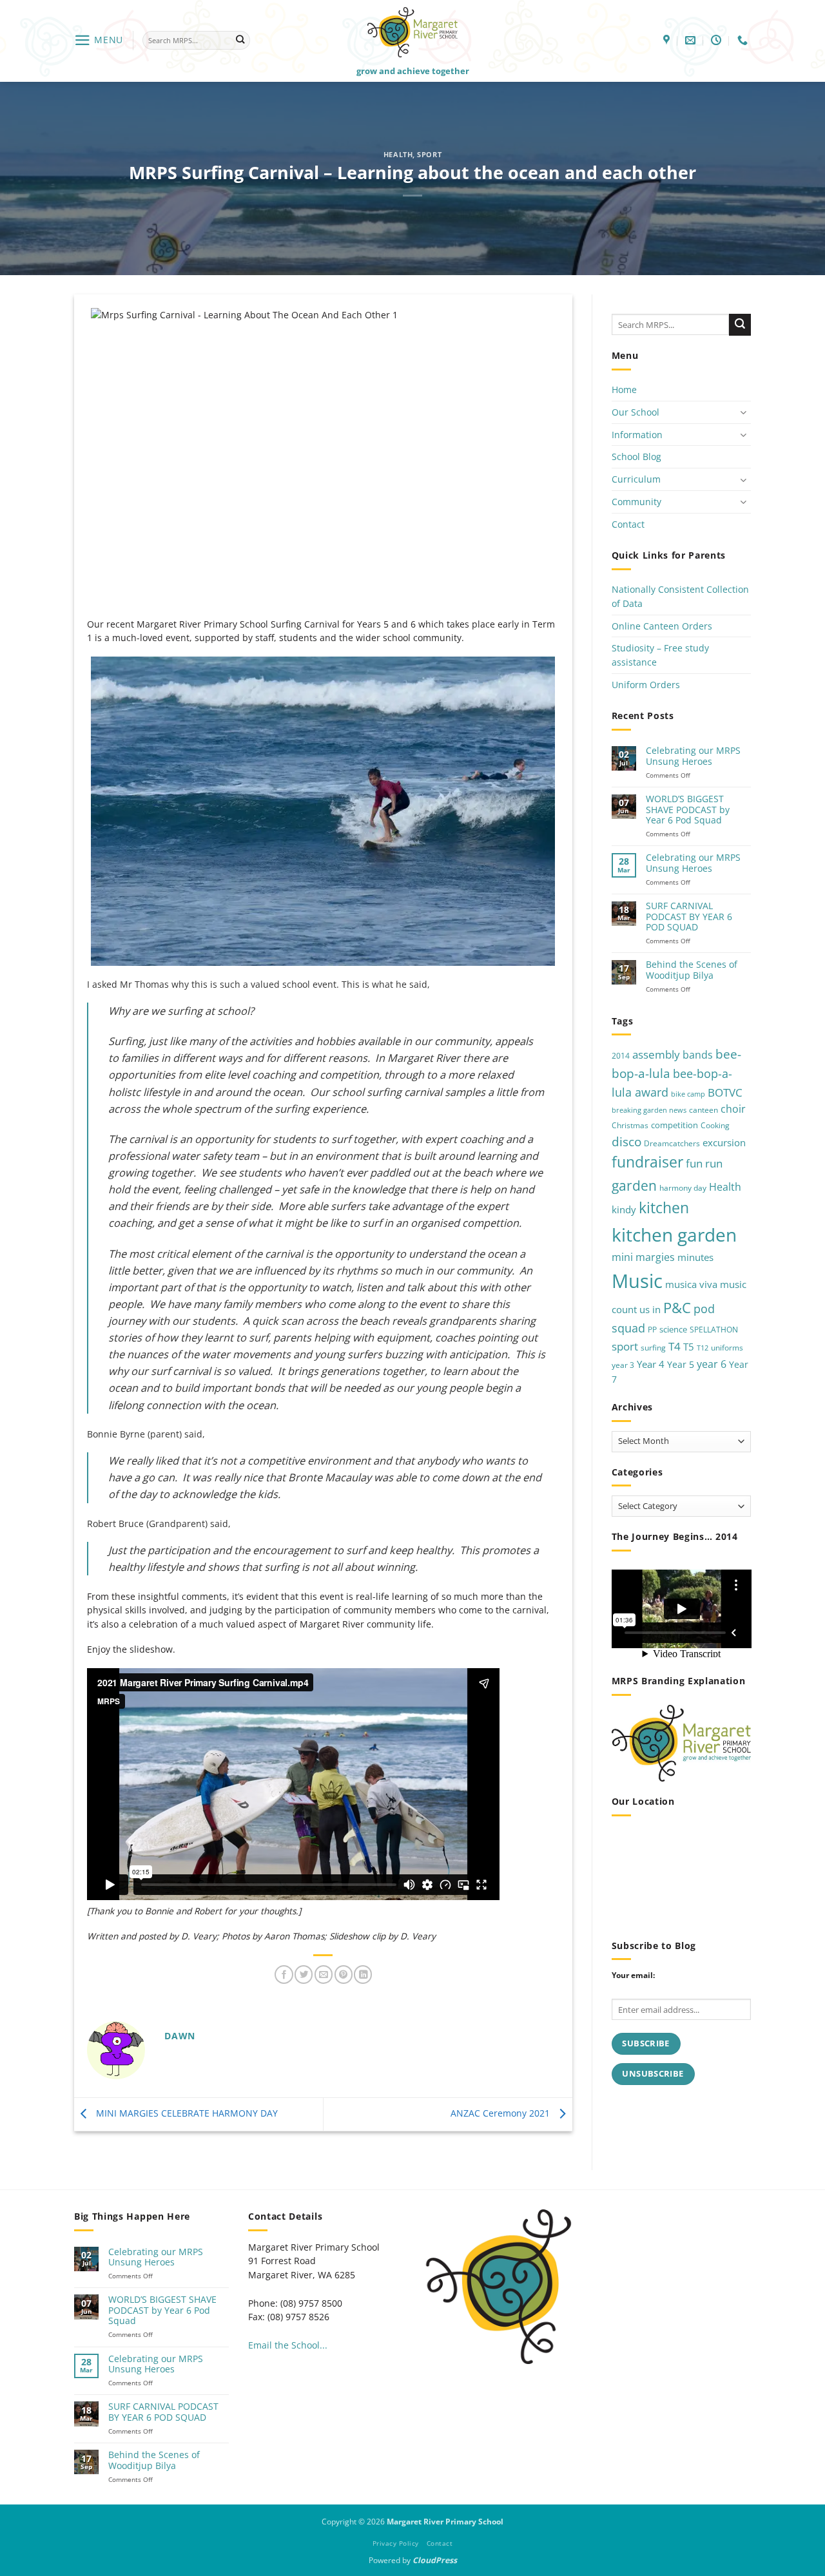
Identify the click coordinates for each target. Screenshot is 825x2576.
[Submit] (240, 40)
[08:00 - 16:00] (718, 40)
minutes (695, 1257)
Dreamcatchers (672, 1143)
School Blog (636, 457)
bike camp (688, 1094)
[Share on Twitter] (304, 1975)
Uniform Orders (646, 685)
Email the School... (288, 2345)
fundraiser (647, 1163)
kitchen (664, 1208)
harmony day (683, 1188)
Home (624, 390)
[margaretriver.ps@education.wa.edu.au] (692, 40)
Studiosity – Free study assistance (660, 656)
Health (398, 154)
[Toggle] (743, 413)
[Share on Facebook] (284, 1975)
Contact (628, 524)
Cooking (715, 1125)
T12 (703, 1348)
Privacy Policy (396, 2543)
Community (636, 502)
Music (637, 1281)
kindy (624, 1210)
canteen (704, 1110)
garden (634, 1185)
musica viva (691, 1284)
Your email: (633, 1975)
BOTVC (725, 1092)
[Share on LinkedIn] (363, 1975)
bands (698, 1055)
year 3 (623, 1365)
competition (675, 1125)
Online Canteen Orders (662, 626)
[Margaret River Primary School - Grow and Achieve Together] (412, 32)
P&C (677, 1308)
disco (626, 1141)
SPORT (429, 154)
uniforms (727, 1348)
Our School (636, 412)
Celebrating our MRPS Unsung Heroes (693, 757)
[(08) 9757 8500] (744, 40)
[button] (99, 40)
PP (652, 1330)
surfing (653, 1348)
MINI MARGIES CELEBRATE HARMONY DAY (186, 2113)
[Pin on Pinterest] (344, 1975)
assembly (656, 1054)
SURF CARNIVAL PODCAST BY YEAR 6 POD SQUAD (689, 917)
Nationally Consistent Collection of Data (680, 597)
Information (637, 435)
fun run (704, 1164)
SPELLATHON (714, 1330)
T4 (675, 1346)
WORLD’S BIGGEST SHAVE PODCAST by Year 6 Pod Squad (688, 810)
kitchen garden (674, 1235)
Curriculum (636, 480)
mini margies (643, 1257)
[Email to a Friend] (324, 1975)
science (673, 1330)
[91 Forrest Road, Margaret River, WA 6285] (668, 40)
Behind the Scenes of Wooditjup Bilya (692, 971)
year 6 (712, 1364)
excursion (724, 1142)
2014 (621, 1056)
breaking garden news (649, 1111)
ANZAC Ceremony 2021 (501, 2113)
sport (625, 1346)
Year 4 (651, 1364)
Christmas (630, 1125)
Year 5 (681, 1364)
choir (733, 1110)
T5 (689, 1347)
